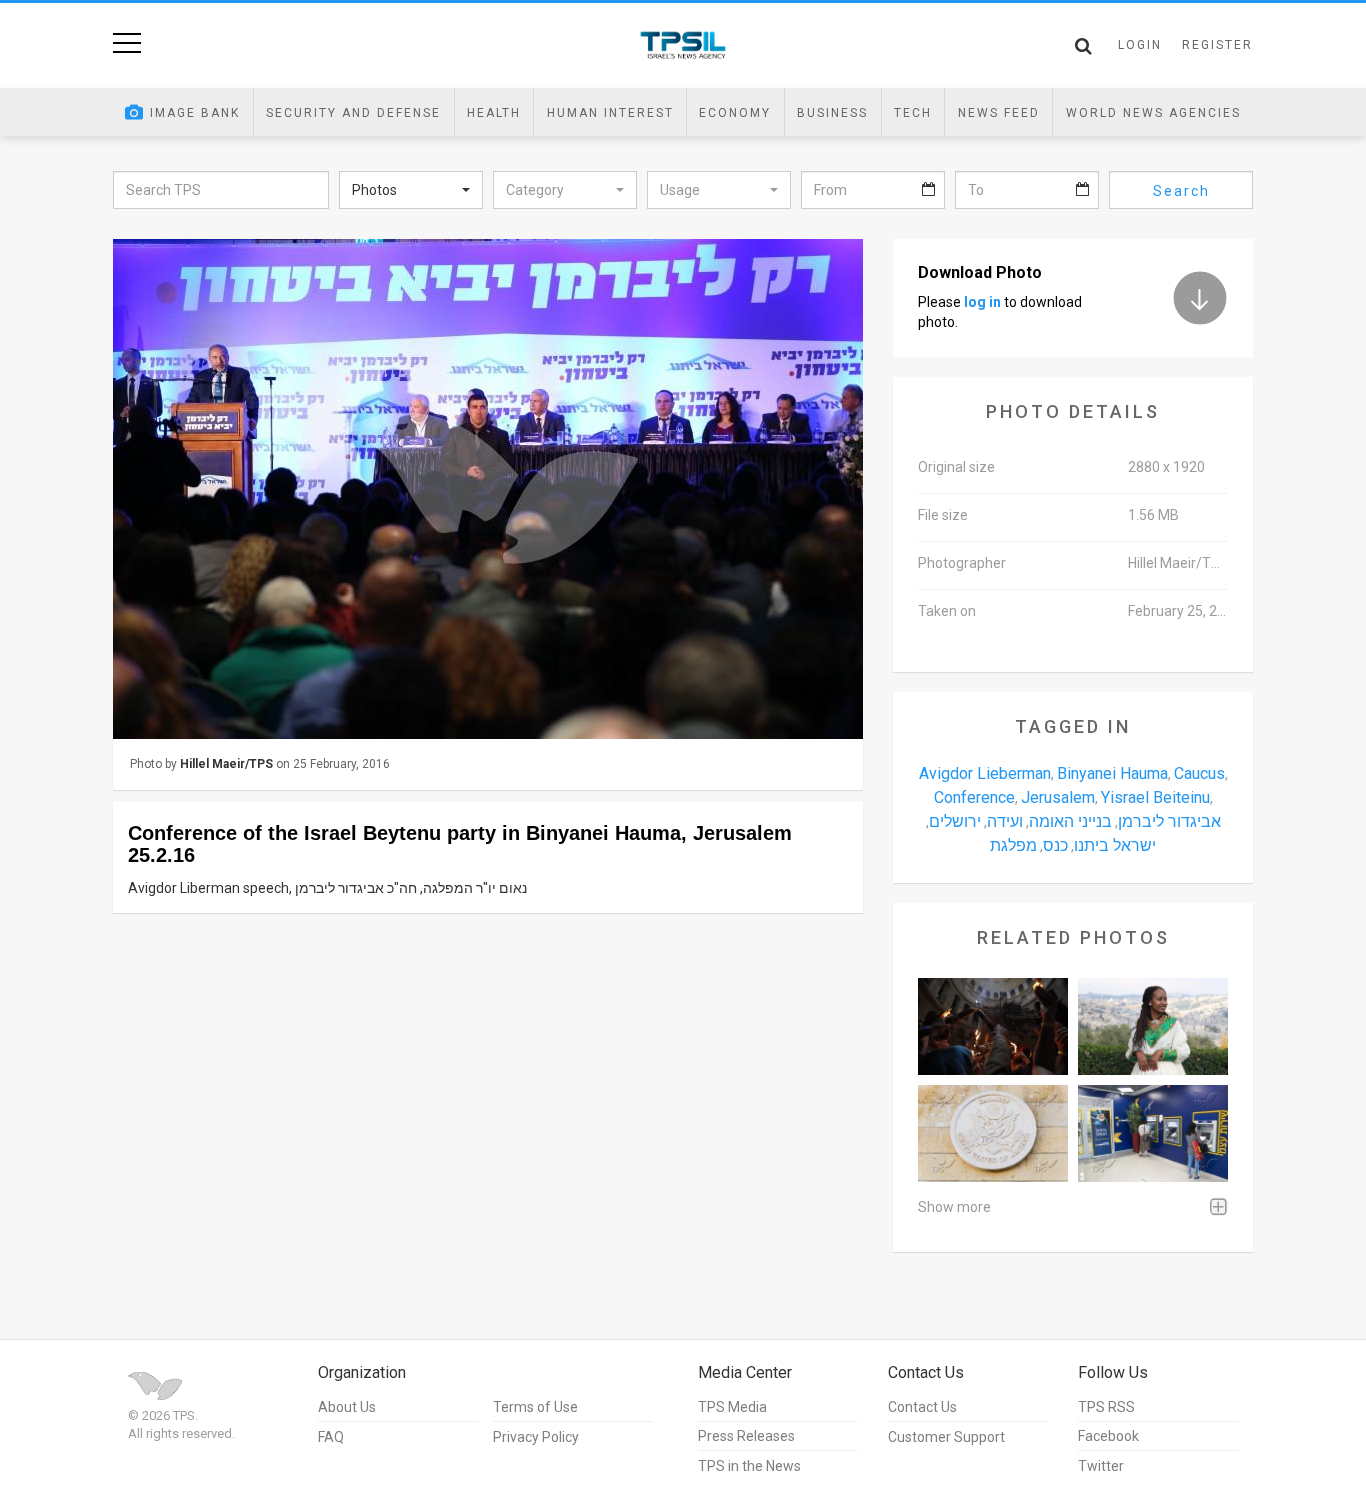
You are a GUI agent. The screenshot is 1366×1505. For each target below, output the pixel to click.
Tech (913, 113)
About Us (347, 1407)
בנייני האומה (1070, 821)
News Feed (999, 113)
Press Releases (746, 1436)
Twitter (1101, 1466)
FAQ (331, 1437)
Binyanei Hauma (1112, 773)
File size (943, 515)
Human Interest (610, 113)
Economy (735, 113)
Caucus (1199, 773)
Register (1217, 45)
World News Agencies (1153, 113)
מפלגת (1013, 845)
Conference (974, 797)
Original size (956, 467)
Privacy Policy (536, 1437)
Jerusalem (1058, 797)
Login (1140, 45)
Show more (954, 1207)
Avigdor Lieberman (985, 773)
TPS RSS (1106, 1407)
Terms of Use (535, 1407)
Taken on (947, 611)
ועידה (1005, 821)
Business (832, 113)
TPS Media (732, 1407)
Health (494, 113)
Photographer (962, 563)
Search (1181, 191)
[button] (411, 190)
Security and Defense (353, 113)
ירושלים (955, 821)
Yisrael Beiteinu (1155, 797)
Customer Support (946, 1437)
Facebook (1108, 1436)
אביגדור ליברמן (1169, 821)
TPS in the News (749, 1466)
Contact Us (922, 1407)
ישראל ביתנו (1115, 845)
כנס (1055, 845)
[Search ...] (1083, 46)
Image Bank (195, 113)
